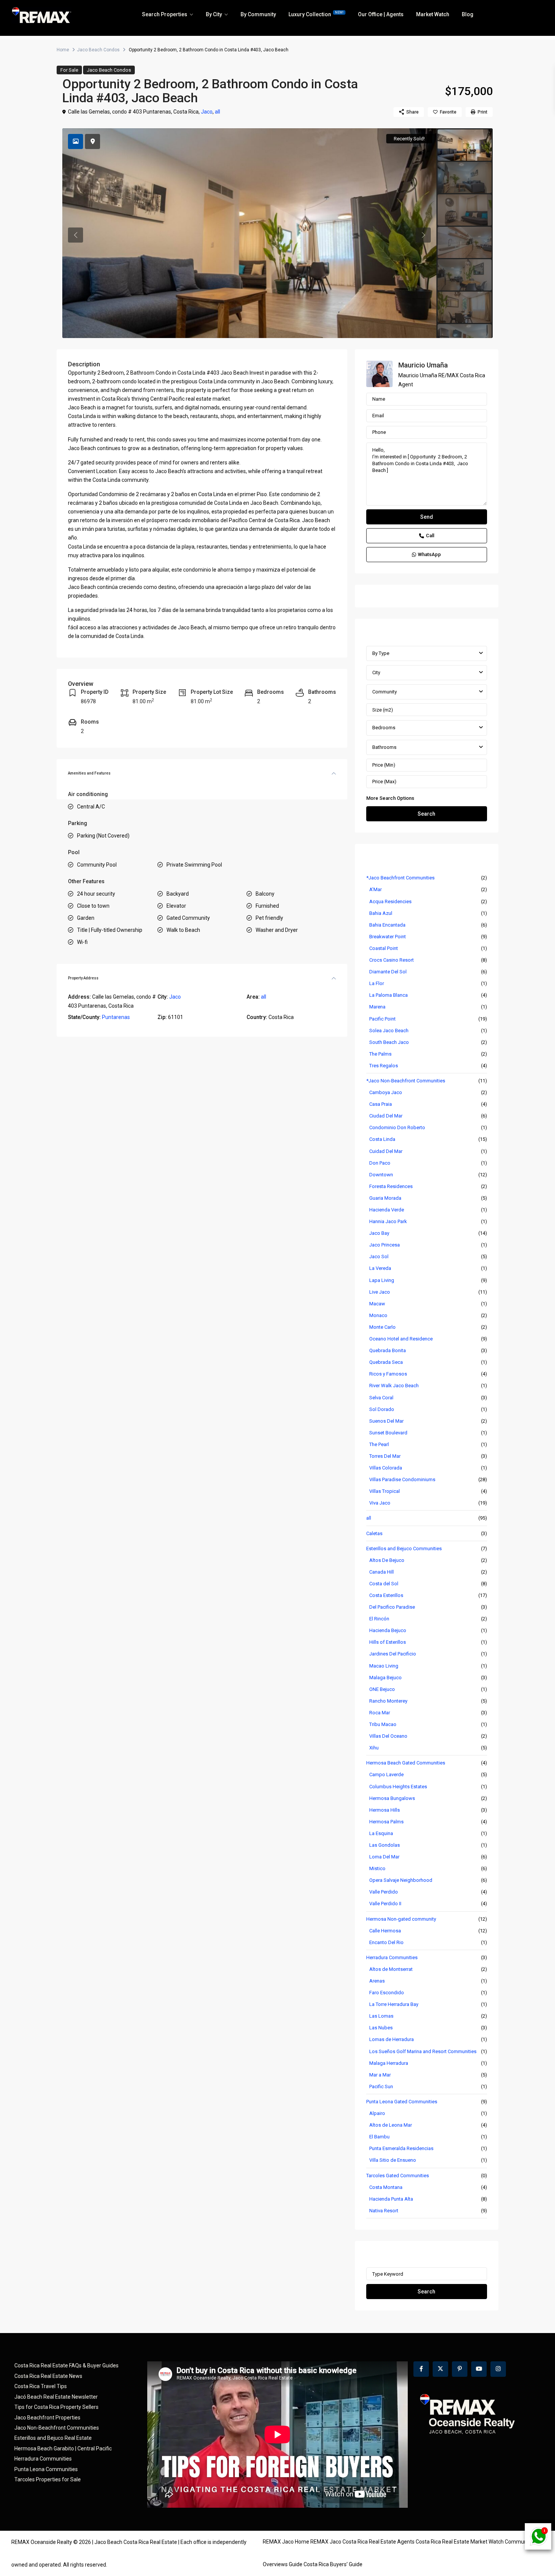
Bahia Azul (381, 913)
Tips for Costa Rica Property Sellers (56, 2407)
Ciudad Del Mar (386, 1116)
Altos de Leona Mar (391, 2125)
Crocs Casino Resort (392, 960)
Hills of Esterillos (388, 1642)
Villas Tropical (385, 1491)
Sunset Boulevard (388, 1433)
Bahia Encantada (387, 925)
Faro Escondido (387, 1993)
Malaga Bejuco (385, 1678)
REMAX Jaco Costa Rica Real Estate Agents (362, 2542)
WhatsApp (429, 554)
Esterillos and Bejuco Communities (404, 1549)
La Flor (377, 983)
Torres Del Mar (385, 1456)
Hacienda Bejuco (388, 1630)
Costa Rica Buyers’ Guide (333, 2564)
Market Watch (433, 14)
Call (430, 536)
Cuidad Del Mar (386, 1151)
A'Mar (375, 889)
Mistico (377, 1868)
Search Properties (165, 14)
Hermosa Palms (386, 1822)
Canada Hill (382, 1572)
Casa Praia (381, 1104)
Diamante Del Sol (388, 972)
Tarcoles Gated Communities (398, 2176)
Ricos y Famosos (388, 1374)
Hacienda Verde (387, 1210)
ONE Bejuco (382, 1689)
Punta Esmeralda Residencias (401, 2148)
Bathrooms (384, 747)
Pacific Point (382, 1019)
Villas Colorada (386, 1468)
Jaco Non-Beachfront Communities (57, 2428)
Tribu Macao (383, 1724)
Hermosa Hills (385, 1810)
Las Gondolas (385, 1845)
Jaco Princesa (385, 1245)
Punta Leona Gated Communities (402, 2102)
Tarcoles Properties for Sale (48, 2479)
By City (214, 14)
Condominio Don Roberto (397, 1127)
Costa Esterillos (386, 1595)
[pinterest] (460, 2369)
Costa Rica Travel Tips (41, 2386)
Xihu (374, 1748)
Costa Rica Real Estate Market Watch (460, 2542)
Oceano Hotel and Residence (401, 1339)
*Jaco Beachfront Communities (400, 878)
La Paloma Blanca (388, 995)
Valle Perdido (384, 1892)
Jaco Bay (379, 1233)
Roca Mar (380, 1713)
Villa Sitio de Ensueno (393, 2160)
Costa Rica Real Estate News (48, 2376)
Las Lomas (381, 2016)
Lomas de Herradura (392, 2039)
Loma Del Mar (384, 1857)
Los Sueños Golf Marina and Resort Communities (423, 2051)
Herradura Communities (392, 1957)
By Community (258, 14)
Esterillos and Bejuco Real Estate (53, 2438)
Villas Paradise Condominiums (402, 1479)
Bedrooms (384, 728)
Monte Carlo (382, 1327)
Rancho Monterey (388, 1701)
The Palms (380, 1054)
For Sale (69, 70)
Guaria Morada (385, 1198)
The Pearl (379, 1444)
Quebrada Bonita (388, 1350)
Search (426, 814)
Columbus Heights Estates (398, 1787)
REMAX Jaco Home (286, 2542)
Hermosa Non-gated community (401, 1919)
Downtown (381, 1175)
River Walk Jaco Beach (394, 1386)
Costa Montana (386, 2187)
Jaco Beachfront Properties (47, 2418)
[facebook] (421, 2369)
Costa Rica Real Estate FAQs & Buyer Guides (66, 2365)
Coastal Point (384, 948)
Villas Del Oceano (388, 1736)
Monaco (378, 1315)
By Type (381, 653)
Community (385, 692)
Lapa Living (382, 1280)
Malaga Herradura (389, 2063)
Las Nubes (381, 2028)
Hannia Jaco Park (388, 1221)
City (376, 672)
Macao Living (384, 1666)
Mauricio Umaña (423, 365)
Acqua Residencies (390, 901)
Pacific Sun (381, 2086)
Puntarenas (116, 1017)
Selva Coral (381, 1398)
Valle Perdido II (385, 1904)
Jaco (207, 112)
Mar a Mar (380, 2075)
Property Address (83, 978)
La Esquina (381, 1833)
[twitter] (440, 2369)
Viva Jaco (380, 1503)
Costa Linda (382, 1139)
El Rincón (379, 1619)
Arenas (377, 1981)
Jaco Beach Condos (98, 50)
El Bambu (379, 2137)
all (217, 112)
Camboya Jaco (386, 1092)
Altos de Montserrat (391, 1969)
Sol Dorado (382, 1409)
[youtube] (479, 2369)
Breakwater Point (388, 937)
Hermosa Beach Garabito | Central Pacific (63, 2448)
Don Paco (380, 1163)
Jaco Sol (379, 1256)
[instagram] (498, 2369)
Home (63, 50)
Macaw (377, 1304)
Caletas (374, 1533)
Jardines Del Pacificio (393, 1654)
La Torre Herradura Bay (394, 2004)
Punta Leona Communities (46, 2469)
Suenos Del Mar (386, 1421)
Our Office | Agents (381, 14)
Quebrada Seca (386, 1362)
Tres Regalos (384, 1066)
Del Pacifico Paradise (392, 1607)
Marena (377, 1007)
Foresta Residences (391, 1186)
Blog (468, 14)
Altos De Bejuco (387, 1560)
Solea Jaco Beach (389, 1031)
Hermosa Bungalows (392, 1798)
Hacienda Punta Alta (391, 2199)
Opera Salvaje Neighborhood (401, 1880)
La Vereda (380, 1268)
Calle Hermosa (385, 1931)
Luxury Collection (316, 14)
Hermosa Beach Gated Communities (406, 1763)
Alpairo (377, 2113)
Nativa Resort (384, 2211)
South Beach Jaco (389, 1042)
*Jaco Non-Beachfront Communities (406, 1081)
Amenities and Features (89, 773)
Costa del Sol (384, 1584)
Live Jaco (380, 1292)
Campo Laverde (386, 1774)
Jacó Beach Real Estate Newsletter (56, 2397)
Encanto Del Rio (386, 1942)
